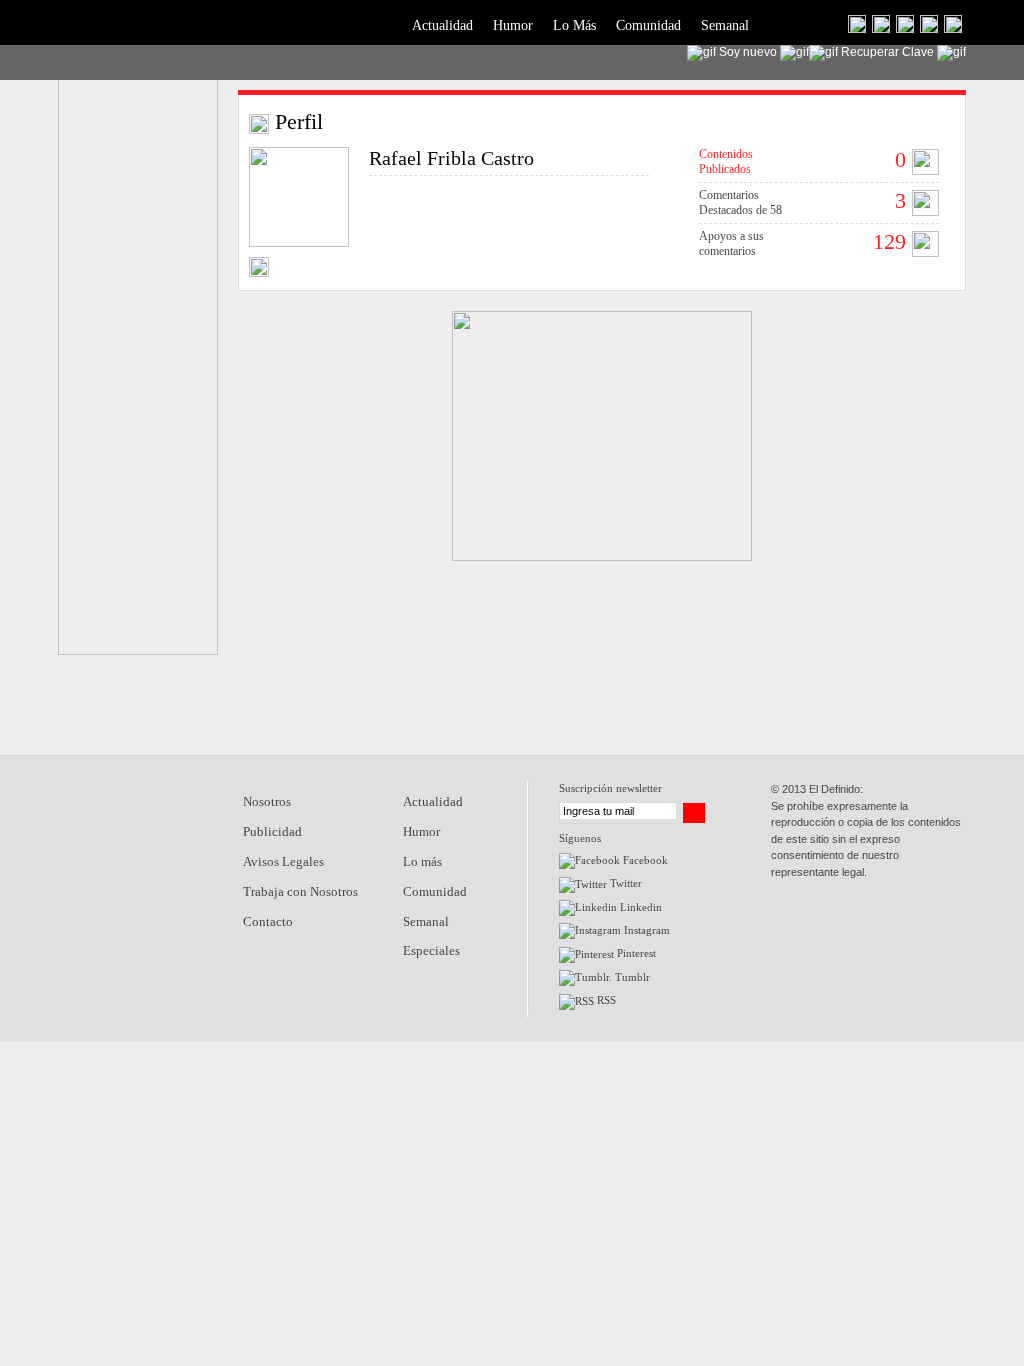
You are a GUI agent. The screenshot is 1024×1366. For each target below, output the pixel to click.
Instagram (645, 930)
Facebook (644, 860)
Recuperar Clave (887, 52)
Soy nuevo (748, 52)
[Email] (259, 271)
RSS (605, 1000)
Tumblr (631, 977)
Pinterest (635, 953)
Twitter (624, 883)
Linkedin (639, 907)
